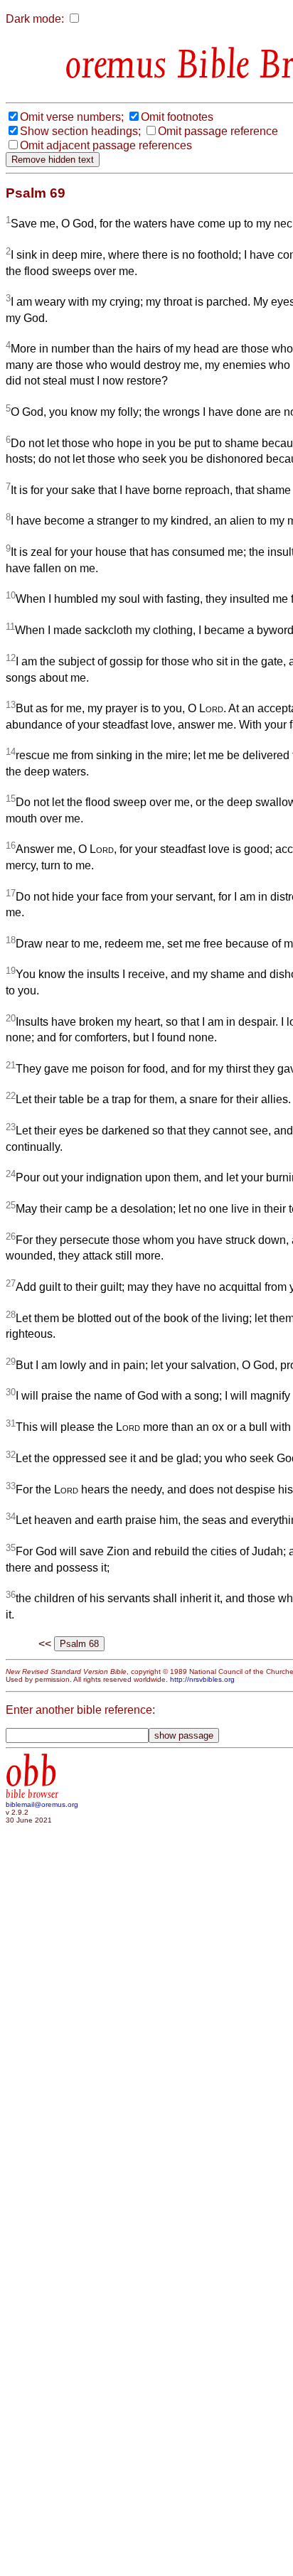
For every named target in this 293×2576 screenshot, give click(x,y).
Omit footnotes (177, 117)
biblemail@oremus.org (42, 1804)
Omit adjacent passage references (106, 145)
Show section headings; (80, 131)
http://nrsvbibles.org (202, 1679)
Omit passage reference (218, 131)
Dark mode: (35, 19)
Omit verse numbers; (72, 117)
